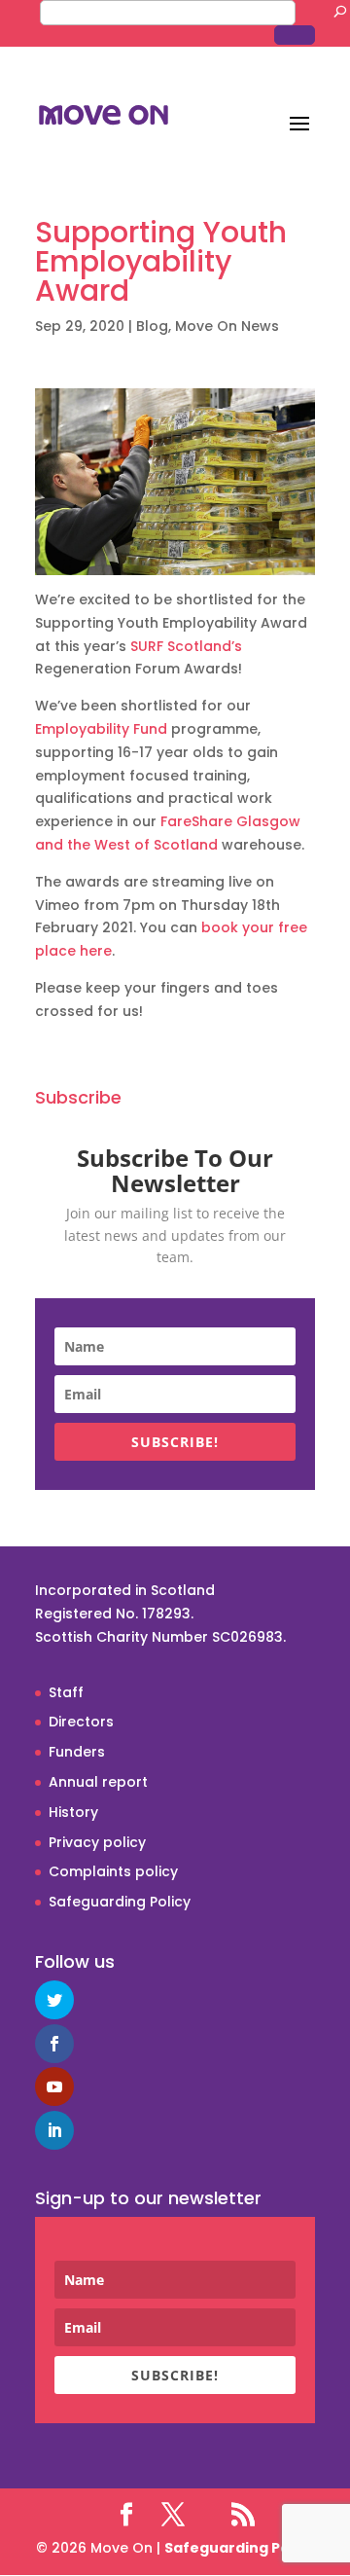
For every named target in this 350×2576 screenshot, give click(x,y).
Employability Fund (101, 729)
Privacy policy (97, 1842)
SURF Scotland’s (186, 646)
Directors (81, 1722)
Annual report (98, 1782)
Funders (77, 1752)
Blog (152, 326)
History (73, 1812)
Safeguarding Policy (120, 1902)
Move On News (227, 326)
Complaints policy (113, 1871)
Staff (66, 1692)
